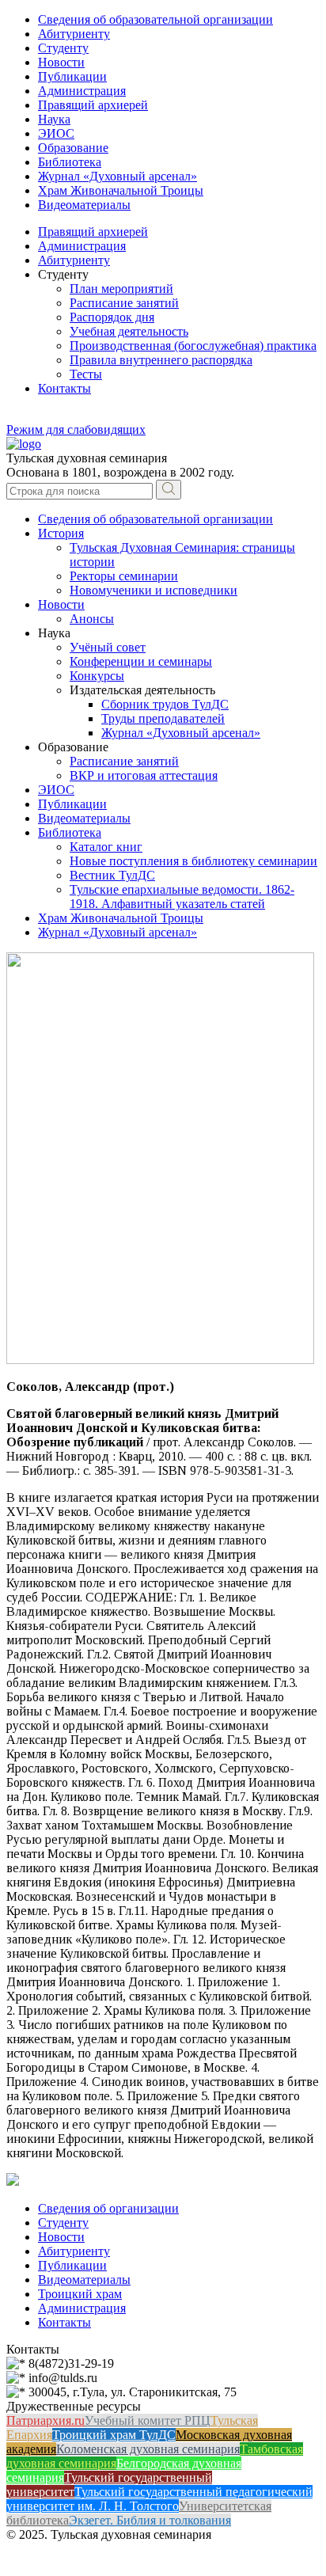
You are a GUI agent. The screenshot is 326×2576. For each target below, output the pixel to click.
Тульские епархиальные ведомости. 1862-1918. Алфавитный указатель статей (182, 897)
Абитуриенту (74, 34)
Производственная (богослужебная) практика (193, 346)
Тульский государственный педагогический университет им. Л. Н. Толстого (159, 2499)
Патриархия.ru (45, 2420)
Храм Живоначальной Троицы (121, 190)
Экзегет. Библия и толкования (150, 2520)
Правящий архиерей (93, 105)
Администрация (82, 91)
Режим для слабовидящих (76, 429)
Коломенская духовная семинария (148, 2449)
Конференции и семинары (141, 661)
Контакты (64, 388)
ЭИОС (56, 133)
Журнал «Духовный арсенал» (118, 176)
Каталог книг (106, 847)
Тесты (86, 374)
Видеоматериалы (84, 205)
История (61, 533)
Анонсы (92, 619)
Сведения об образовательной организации (155, 19)
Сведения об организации (108, 2208)
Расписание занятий (124, 303)
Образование (73, 148)
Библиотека (70, 162)
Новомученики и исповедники (154, 590)
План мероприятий (121, 289)
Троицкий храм (80, 2294)
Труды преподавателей (163, 718)
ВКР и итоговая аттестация (144, 775)
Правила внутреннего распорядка (161, 360)
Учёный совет (108, 647)
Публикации (72, 76)
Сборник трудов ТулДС (165, 704)
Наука (54, 119)
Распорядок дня (112, 317)
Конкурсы (97, 676)
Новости (61, 62)
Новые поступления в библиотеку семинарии (193, 861)
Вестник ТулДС (112, 875)
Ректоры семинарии (124, 576)
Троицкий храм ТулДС (114, 2435)
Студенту (63, 48)
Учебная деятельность (129, 331)
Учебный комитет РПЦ (148, 2420)
